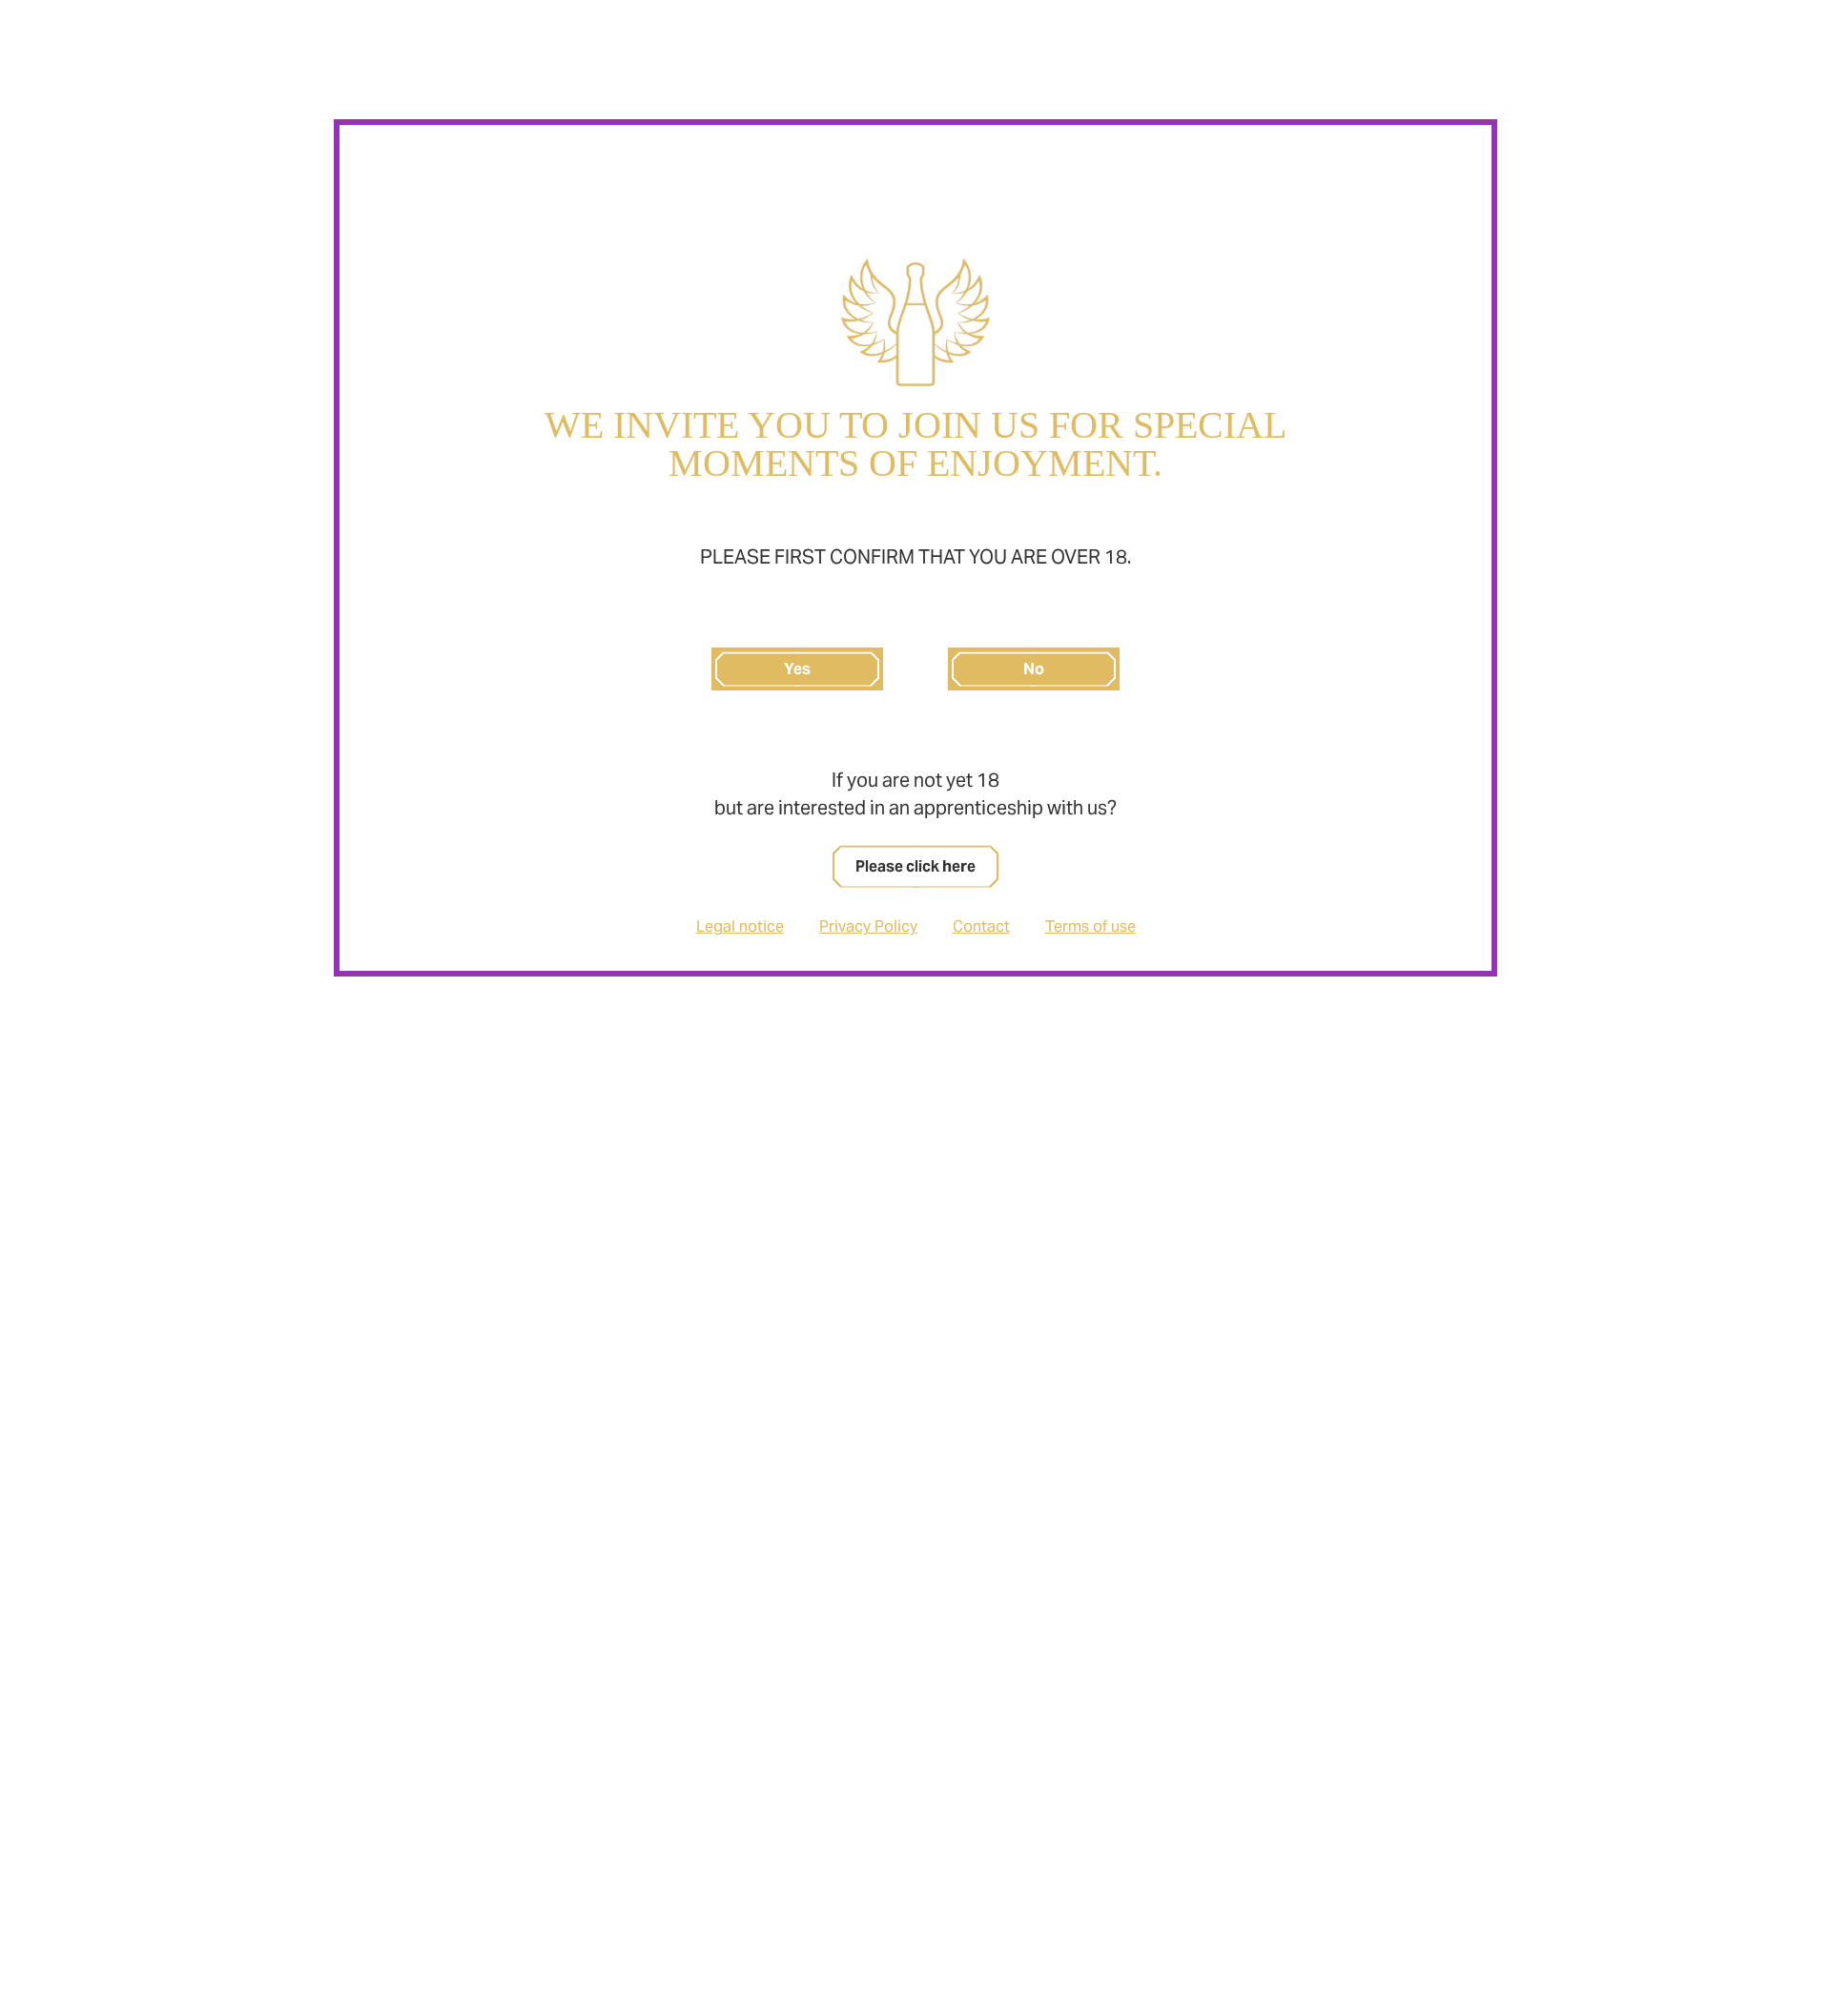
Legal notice (740, 926)
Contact (981, 926)
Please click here (915, 866)
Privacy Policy (868, 926)
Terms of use (1090, 926)
